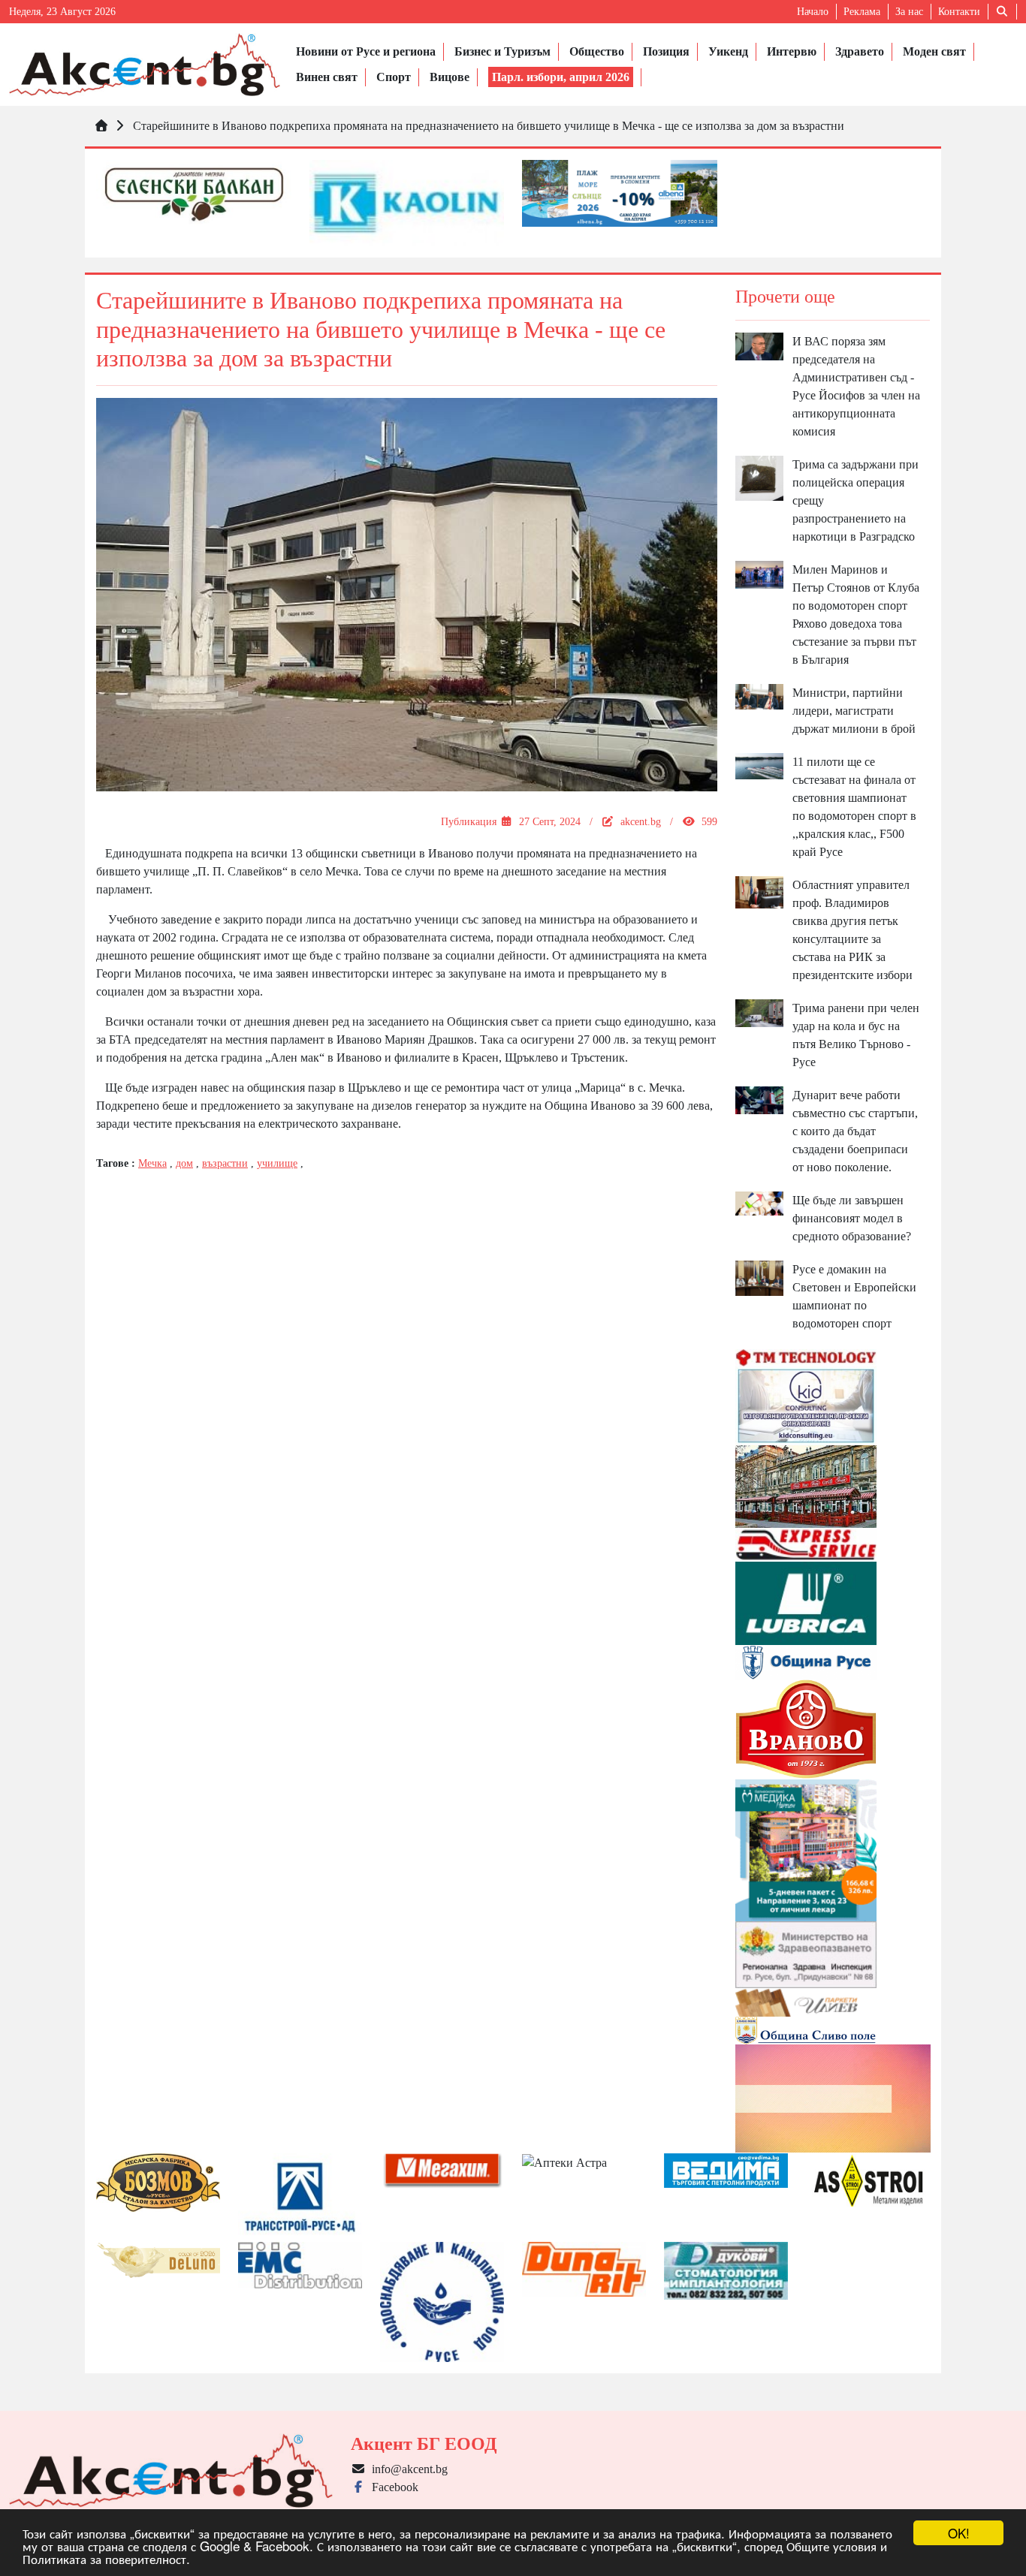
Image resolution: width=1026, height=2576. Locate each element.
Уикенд (728, 51)
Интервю (792, 51)
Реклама (862, 12)
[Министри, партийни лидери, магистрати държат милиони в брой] (760, 696)
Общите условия (831, 2546)
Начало (813, 12)
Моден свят (934, 51)
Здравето (860, 51)
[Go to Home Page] (101, 126)
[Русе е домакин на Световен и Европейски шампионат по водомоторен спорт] (760, 1277)
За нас (909, 12)
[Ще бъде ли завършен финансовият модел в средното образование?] (760, 1202)
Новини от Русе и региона (366, 51)
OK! (959, 2533)
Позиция (666, 51)
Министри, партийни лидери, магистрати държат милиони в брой (854, 711)
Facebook (392, 2487)
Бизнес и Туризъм (502, 51)
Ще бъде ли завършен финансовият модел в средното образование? (852, 1218)
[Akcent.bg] (145, 65)
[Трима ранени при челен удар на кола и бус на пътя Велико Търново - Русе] (760, 1012)
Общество (597, 51)
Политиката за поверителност (104, 2558)
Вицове (450, 77)
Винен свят (327, 77)
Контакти (959, 12)
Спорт (394, 77)
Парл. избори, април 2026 (561, 77)
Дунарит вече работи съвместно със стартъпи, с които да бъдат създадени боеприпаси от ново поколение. (855, 1131)
